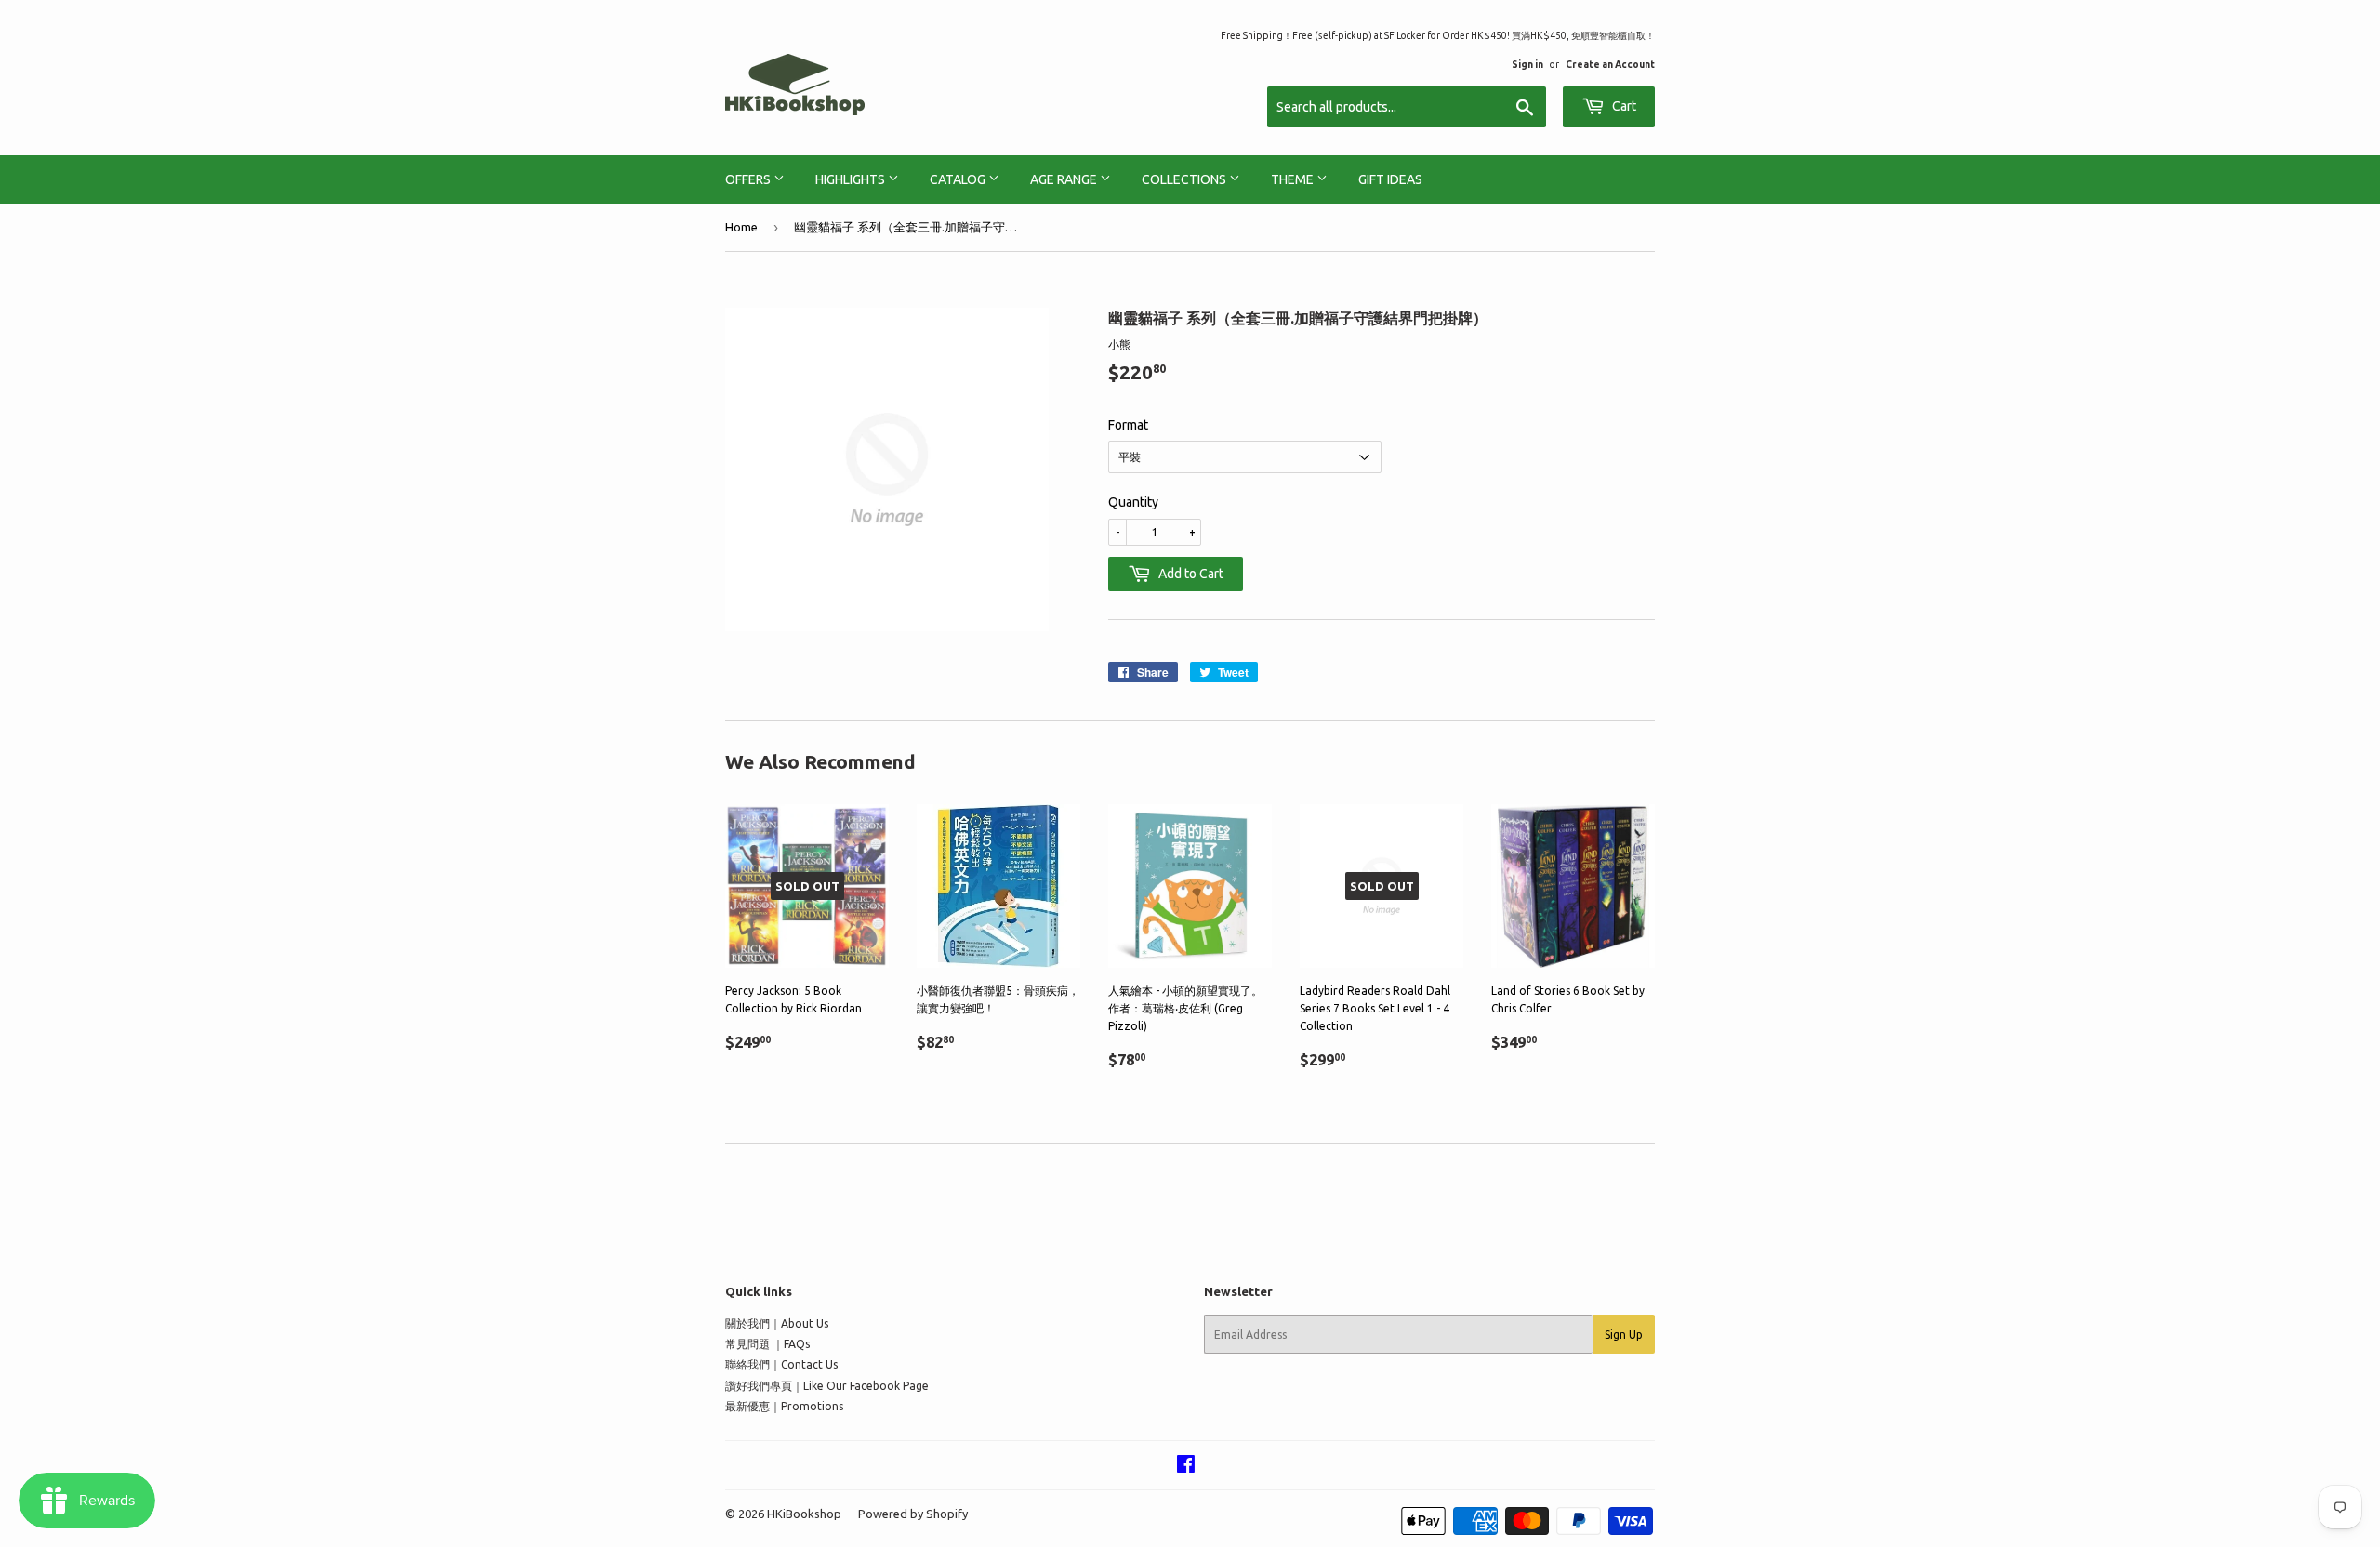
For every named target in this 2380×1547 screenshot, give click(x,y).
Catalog (959, 179)
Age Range (1065, 179)
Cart (1623, 106)
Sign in (1527, 64)
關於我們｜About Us (777, 1323)
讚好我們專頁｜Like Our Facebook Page (827, 1386)
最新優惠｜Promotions (784, 1406)
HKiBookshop (804, 1514)
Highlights (852, 179)
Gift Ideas (1390, 179)
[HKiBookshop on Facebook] (1186, 1467)
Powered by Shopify (913, 1514)
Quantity (1133, 502)
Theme (1294, 179)
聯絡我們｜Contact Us (781, 1364)
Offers (749, 179)
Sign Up (1624, 1335)
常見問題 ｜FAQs (767, 1344)
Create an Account (1610, 64)
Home (741, 227)
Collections (1185, 179)
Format (1128, 425)
